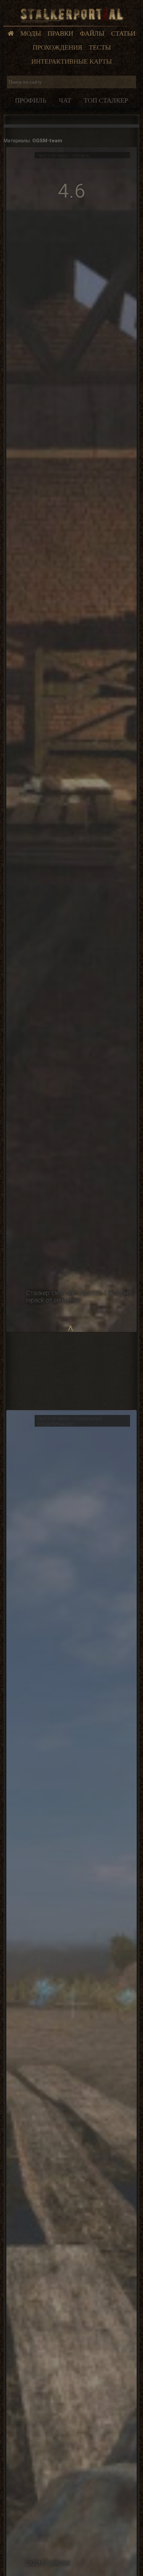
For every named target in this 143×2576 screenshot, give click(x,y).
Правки (60, 33)
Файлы (92, 33)
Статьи (123, 33)
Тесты (100, 47)
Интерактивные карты (71, 61)
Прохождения (57, 47)
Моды (31, 33)
